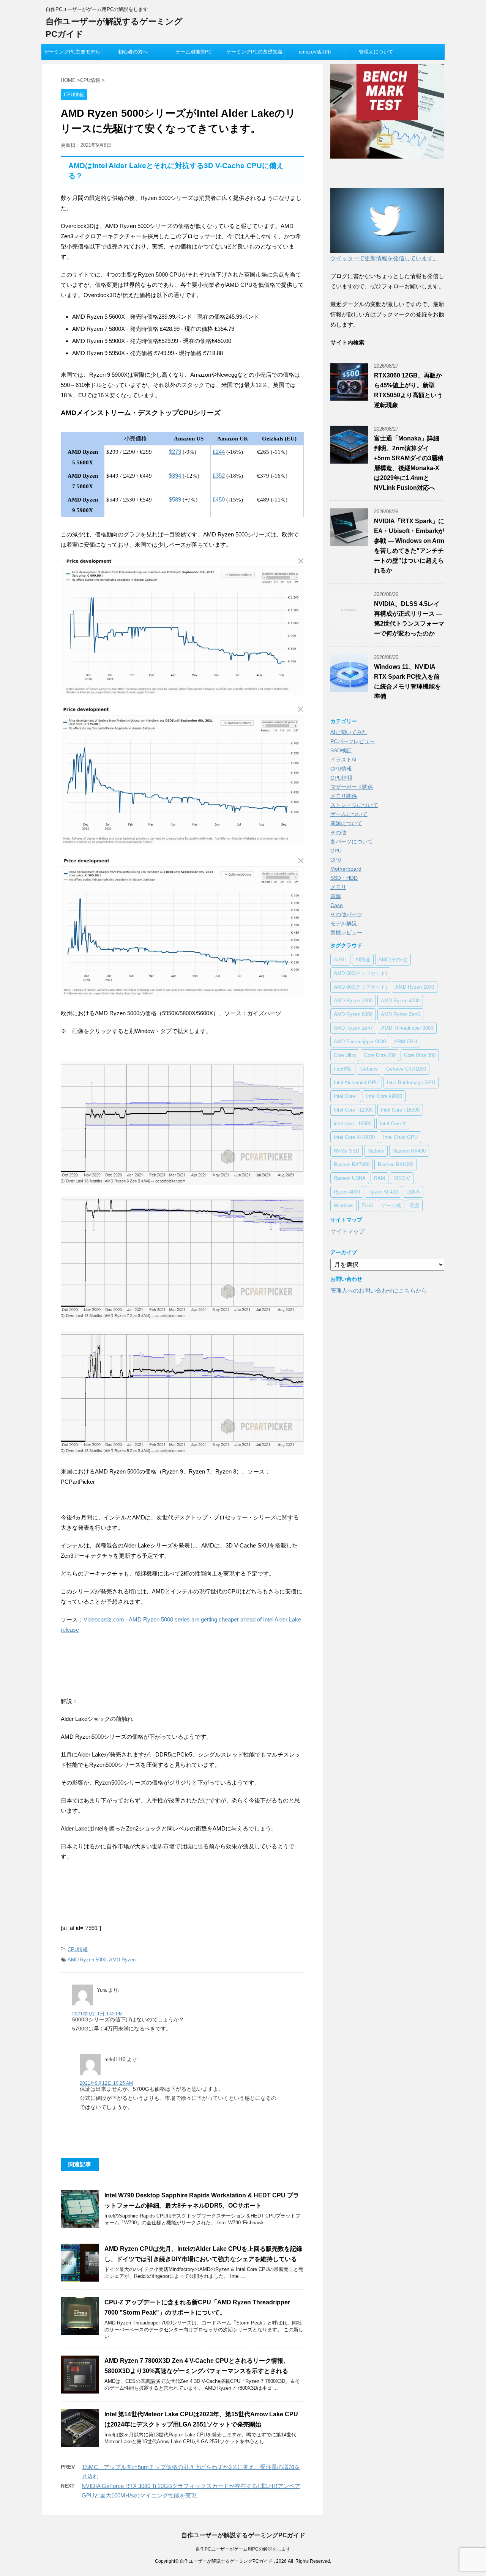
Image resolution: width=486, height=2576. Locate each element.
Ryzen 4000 (347, 1192)
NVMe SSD (346, 1151)
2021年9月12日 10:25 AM (106, 2083)
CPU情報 (78, 1949)
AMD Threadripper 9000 (360, 1042)
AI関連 (363, 960)
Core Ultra (345, 1055)
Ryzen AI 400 (383, 1192)
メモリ (338, 887)
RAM (379, 1178)
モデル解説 (344, 923)
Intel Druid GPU (400, 1137)
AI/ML (340, 960)
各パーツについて (352, 841)
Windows (344, 1205)
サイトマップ (347, 1231)
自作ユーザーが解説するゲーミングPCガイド (243, 2535)
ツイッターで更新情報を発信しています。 (384, 258)
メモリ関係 (344, 796)
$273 (175, 452)
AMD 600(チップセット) (360, 973)
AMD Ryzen (122, 1960)
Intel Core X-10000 (354, 1137)
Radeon (376, 1151)
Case (337, 905)
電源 (336, 896)
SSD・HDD (344, 878)
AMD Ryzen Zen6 (400, 1014)
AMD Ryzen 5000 (87, 1960)
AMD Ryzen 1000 (415, 987)
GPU (336, 851)
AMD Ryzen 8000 (353, 1014)
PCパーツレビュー (353, 741)
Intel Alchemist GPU (356, 1083)
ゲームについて (349, 814)
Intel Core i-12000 (353, 1110)
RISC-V (402, 1178)
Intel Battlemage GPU (411, 1083)
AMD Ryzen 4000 (400, 1001)
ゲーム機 (391, 1205)
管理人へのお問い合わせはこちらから (379, 1290)
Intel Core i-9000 (384, 1096)
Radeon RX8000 (396, 1165)
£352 (219, 476)
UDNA (413, 1192)
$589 (175, 499)
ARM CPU (406, 1042)
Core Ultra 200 (380, 1055)
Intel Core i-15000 (400, 1110)
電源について (346, 823)
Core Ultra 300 (420, 1055)
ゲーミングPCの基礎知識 (254, 52)
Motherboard (346, 869)
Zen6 (367, 1205)
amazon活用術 (315, 52)
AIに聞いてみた (349, 732)
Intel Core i (346, 1096)
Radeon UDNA (350, 1178)
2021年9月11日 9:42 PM (97, 2014)
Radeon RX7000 (352, 1165)
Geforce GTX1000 (406, 1069)
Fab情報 (343, 1069)
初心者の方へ (133, 52)
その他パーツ (346, 914)
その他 (338, 832)
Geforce (369, 1069)
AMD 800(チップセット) (360, 987)
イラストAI (343, 760)
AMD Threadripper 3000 (407, 1028)
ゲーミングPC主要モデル (72, 52)
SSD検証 (341, 750)
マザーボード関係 (352, 787)
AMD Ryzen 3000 (353, 1001)
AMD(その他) (393, 960)
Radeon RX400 (409, 1151)
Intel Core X (393, 1124)
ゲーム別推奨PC (194, 52)
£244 (219, 452)
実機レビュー (346, 933)
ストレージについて (354, 805)
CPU (336, 860)
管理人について (376, 52)
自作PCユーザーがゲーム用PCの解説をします (243, 2549)
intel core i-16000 (353, 1124)
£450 (219, 499)
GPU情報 (341, 778)
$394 (176, 476)
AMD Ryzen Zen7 (353, 1028)
